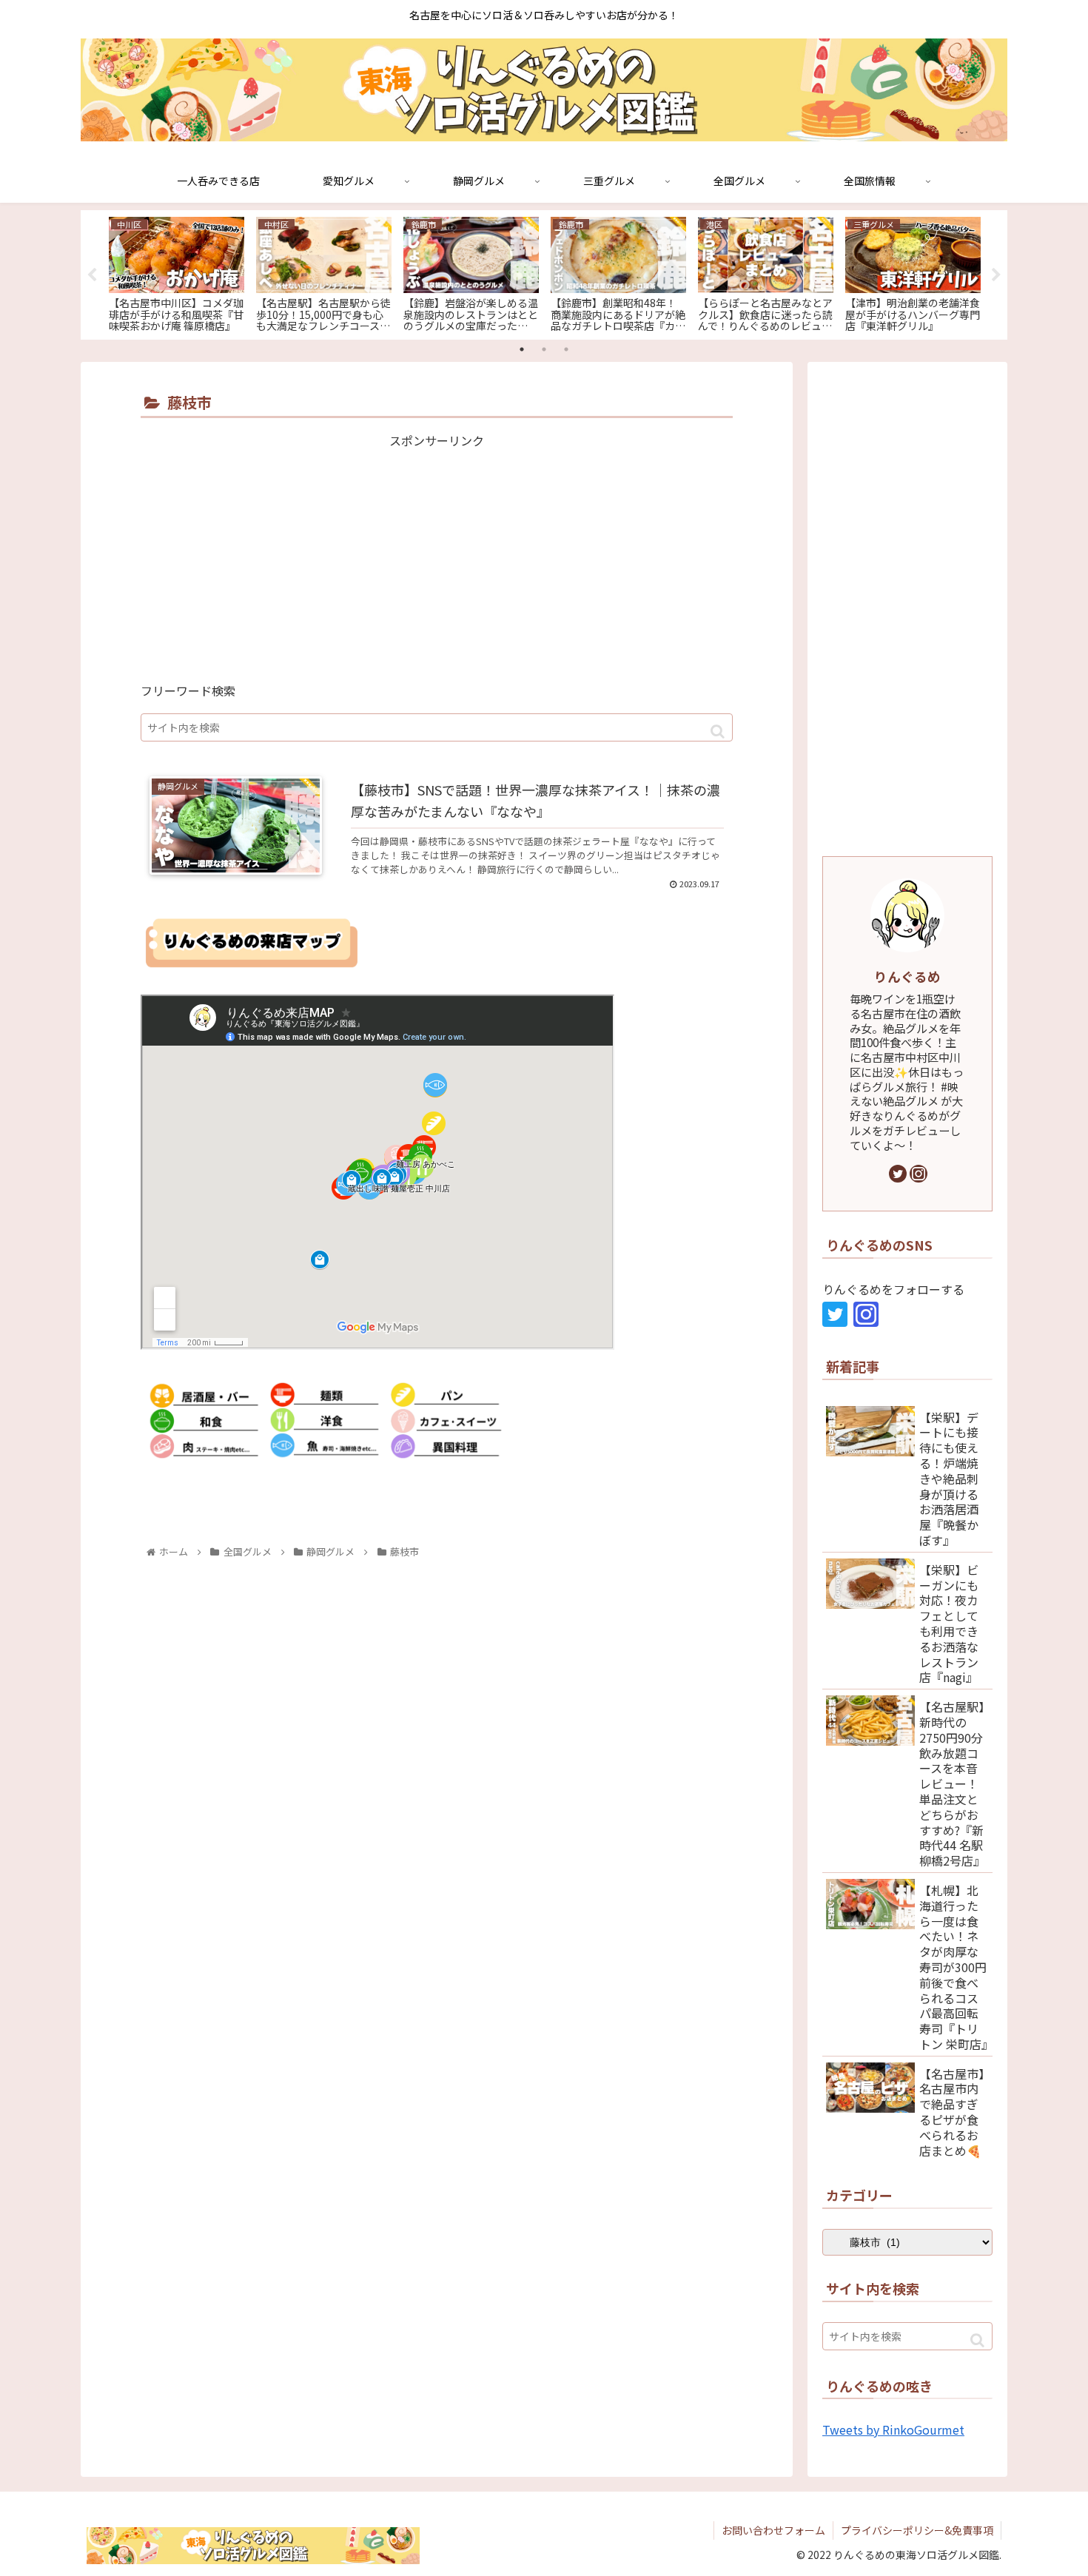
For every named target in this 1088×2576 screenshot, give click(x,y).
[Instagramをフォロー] (919, 1174)
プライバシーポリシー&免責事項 (917, 2530)
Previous (92, 275)
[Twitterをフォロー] (898, 1174)
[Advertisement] (437, 555)
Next (996, 275)
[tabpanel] (177, 272)
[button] (718, 732)
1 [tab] (522, 349)
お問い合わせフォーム (773, 2530)
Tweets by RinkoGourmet (893, 2429)
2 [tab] (544, 349)
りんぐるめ (907, 976)
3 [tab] (566, 349)
